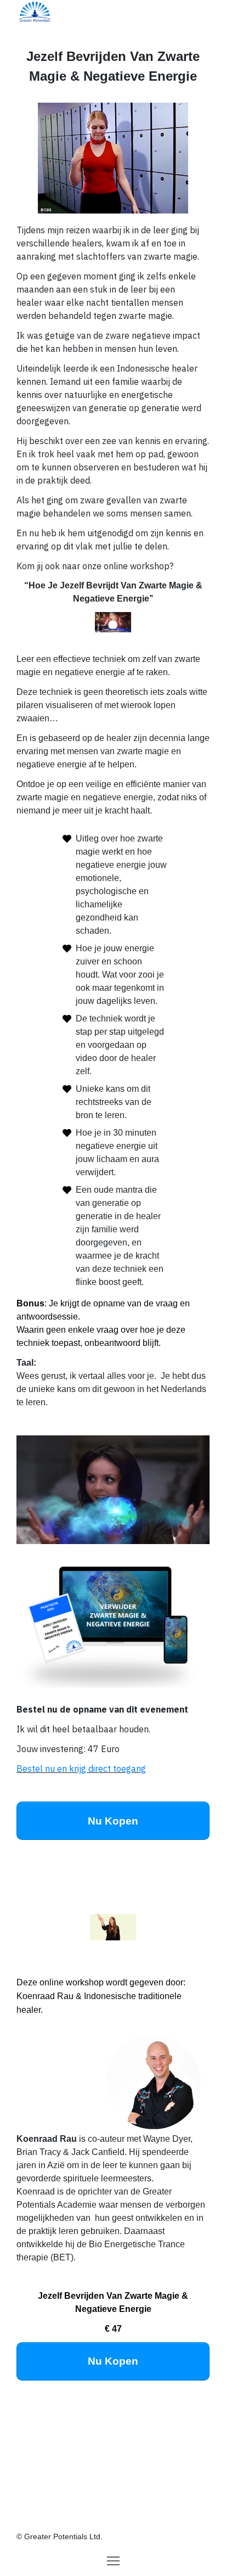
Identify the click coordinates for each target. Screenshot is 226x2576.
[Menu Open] (113, 2561)
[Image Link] (35, 11)
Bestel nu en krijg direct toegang (81, 1769)
